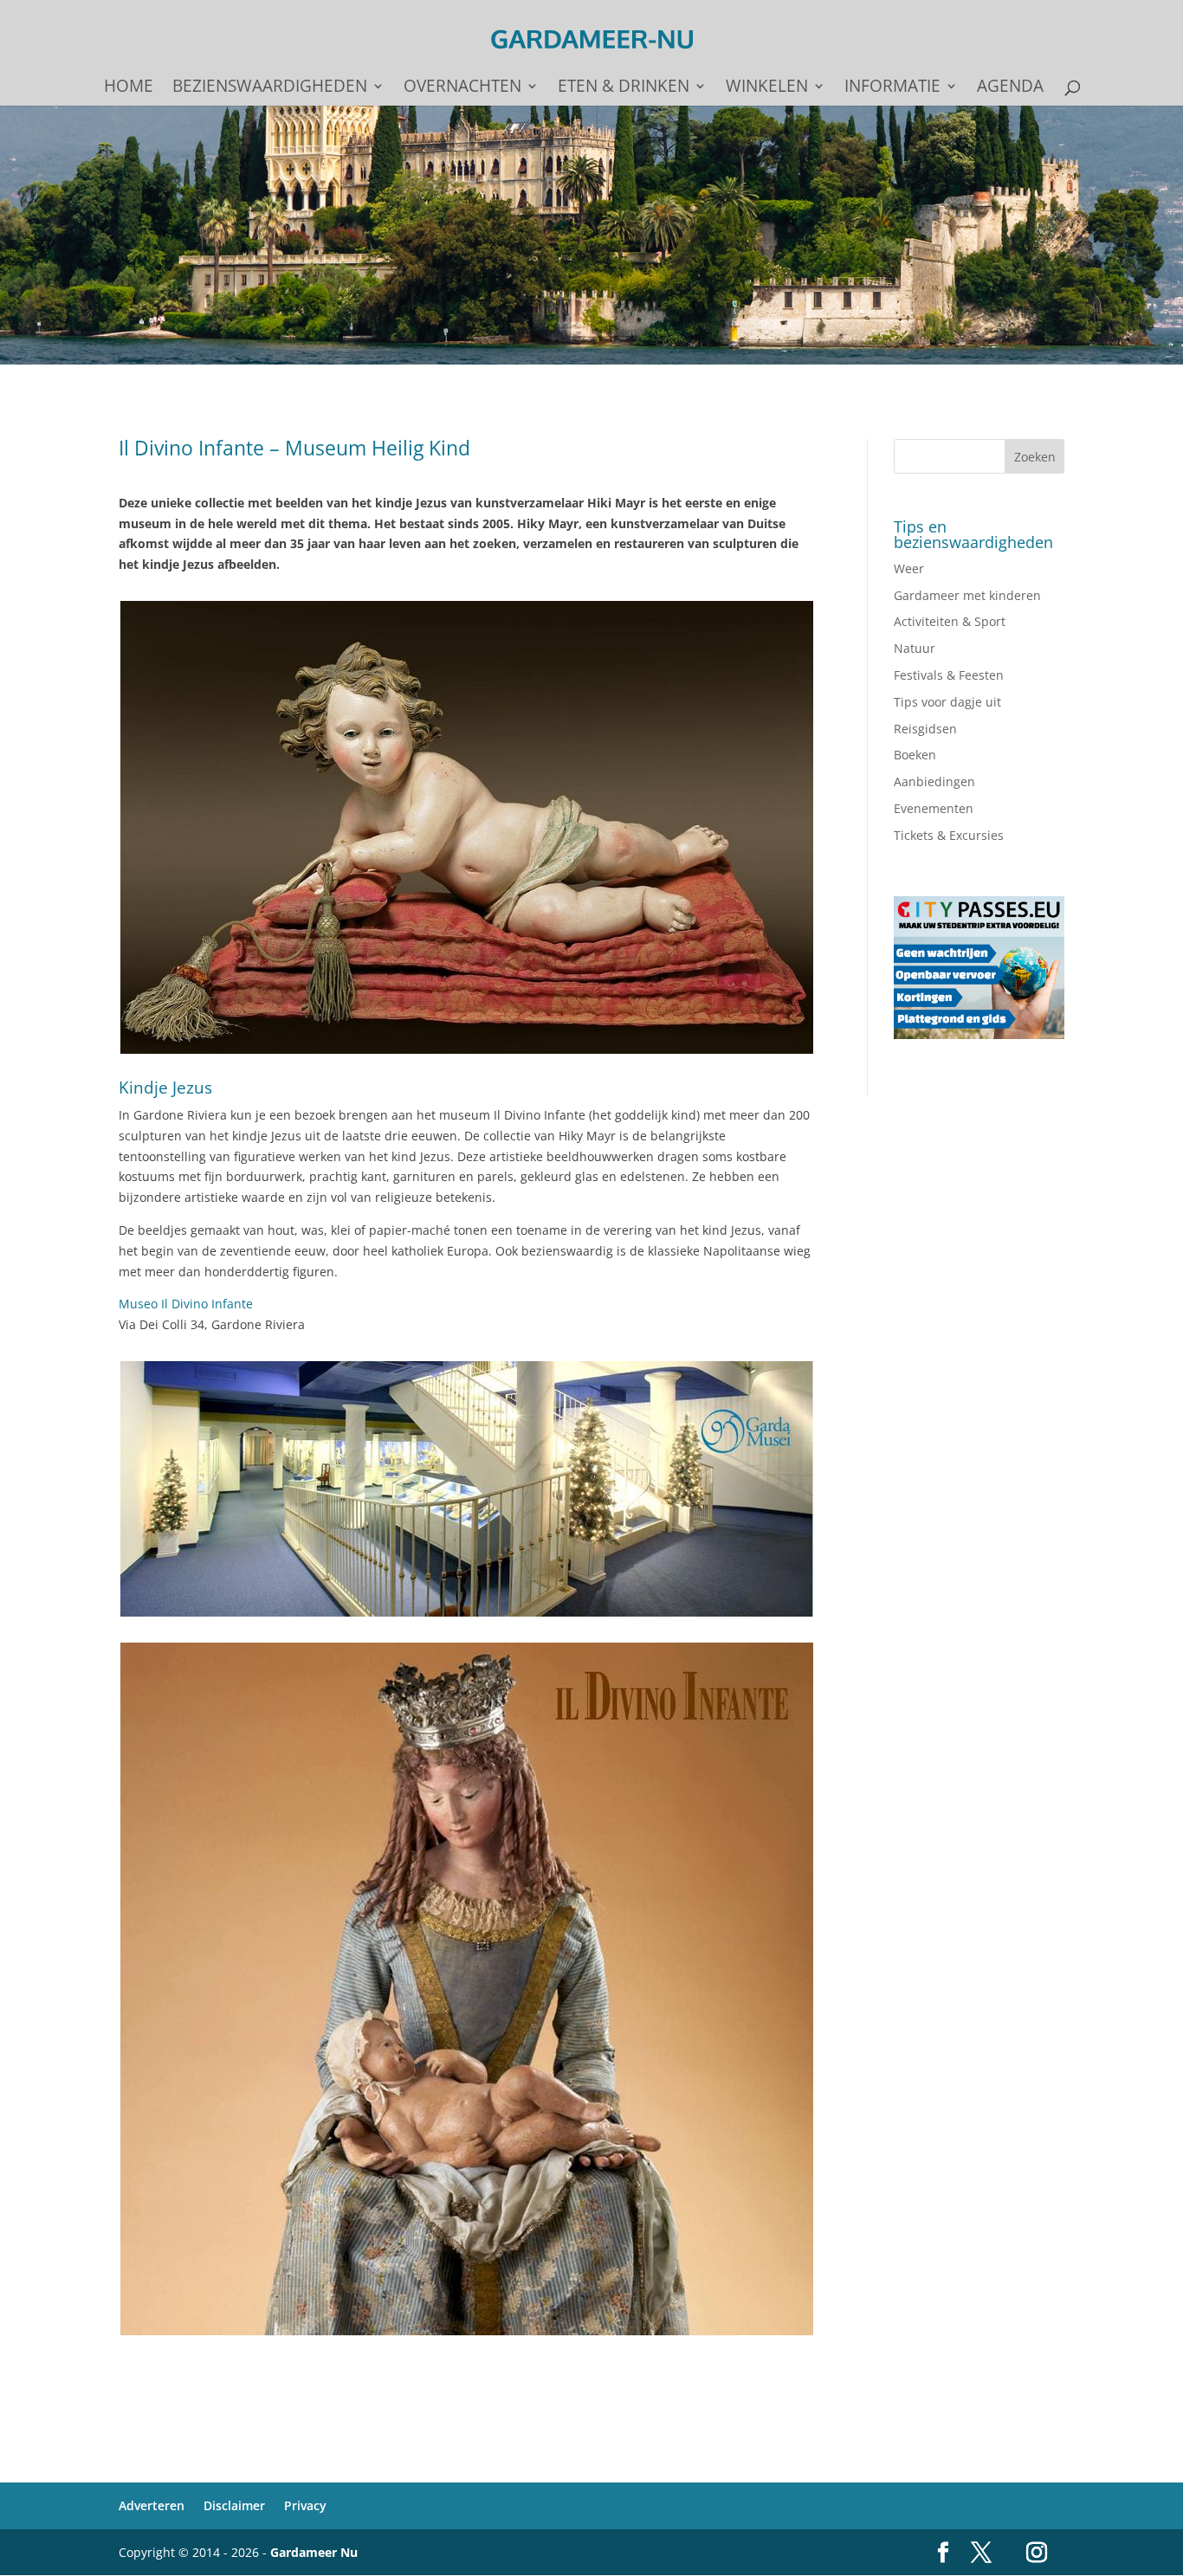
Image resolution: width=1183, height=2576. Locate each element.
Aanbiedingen (934, 781)
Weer (909, 568)
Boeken (915, 755)
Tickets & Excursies (949, 835)
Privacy (305, 2505)
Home (129, 88)
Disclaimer (234, 2505)
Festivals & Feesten (949, 675)
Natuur (915, 648)
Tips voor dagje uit (947, 702)
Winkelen (767, 88)
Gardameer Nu (314, 2552)
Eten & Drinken (624, 88)
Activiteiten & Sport (950, 621)
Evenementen (934, 808)
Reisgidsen (925, 729)
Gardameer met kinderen (967, 595)
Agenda (1010, 88)
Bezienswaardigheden (270, 88)
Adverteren (152, 2505)
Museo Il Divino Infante (186, 1304)
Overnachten (462, 88)
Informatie (892, 88)
